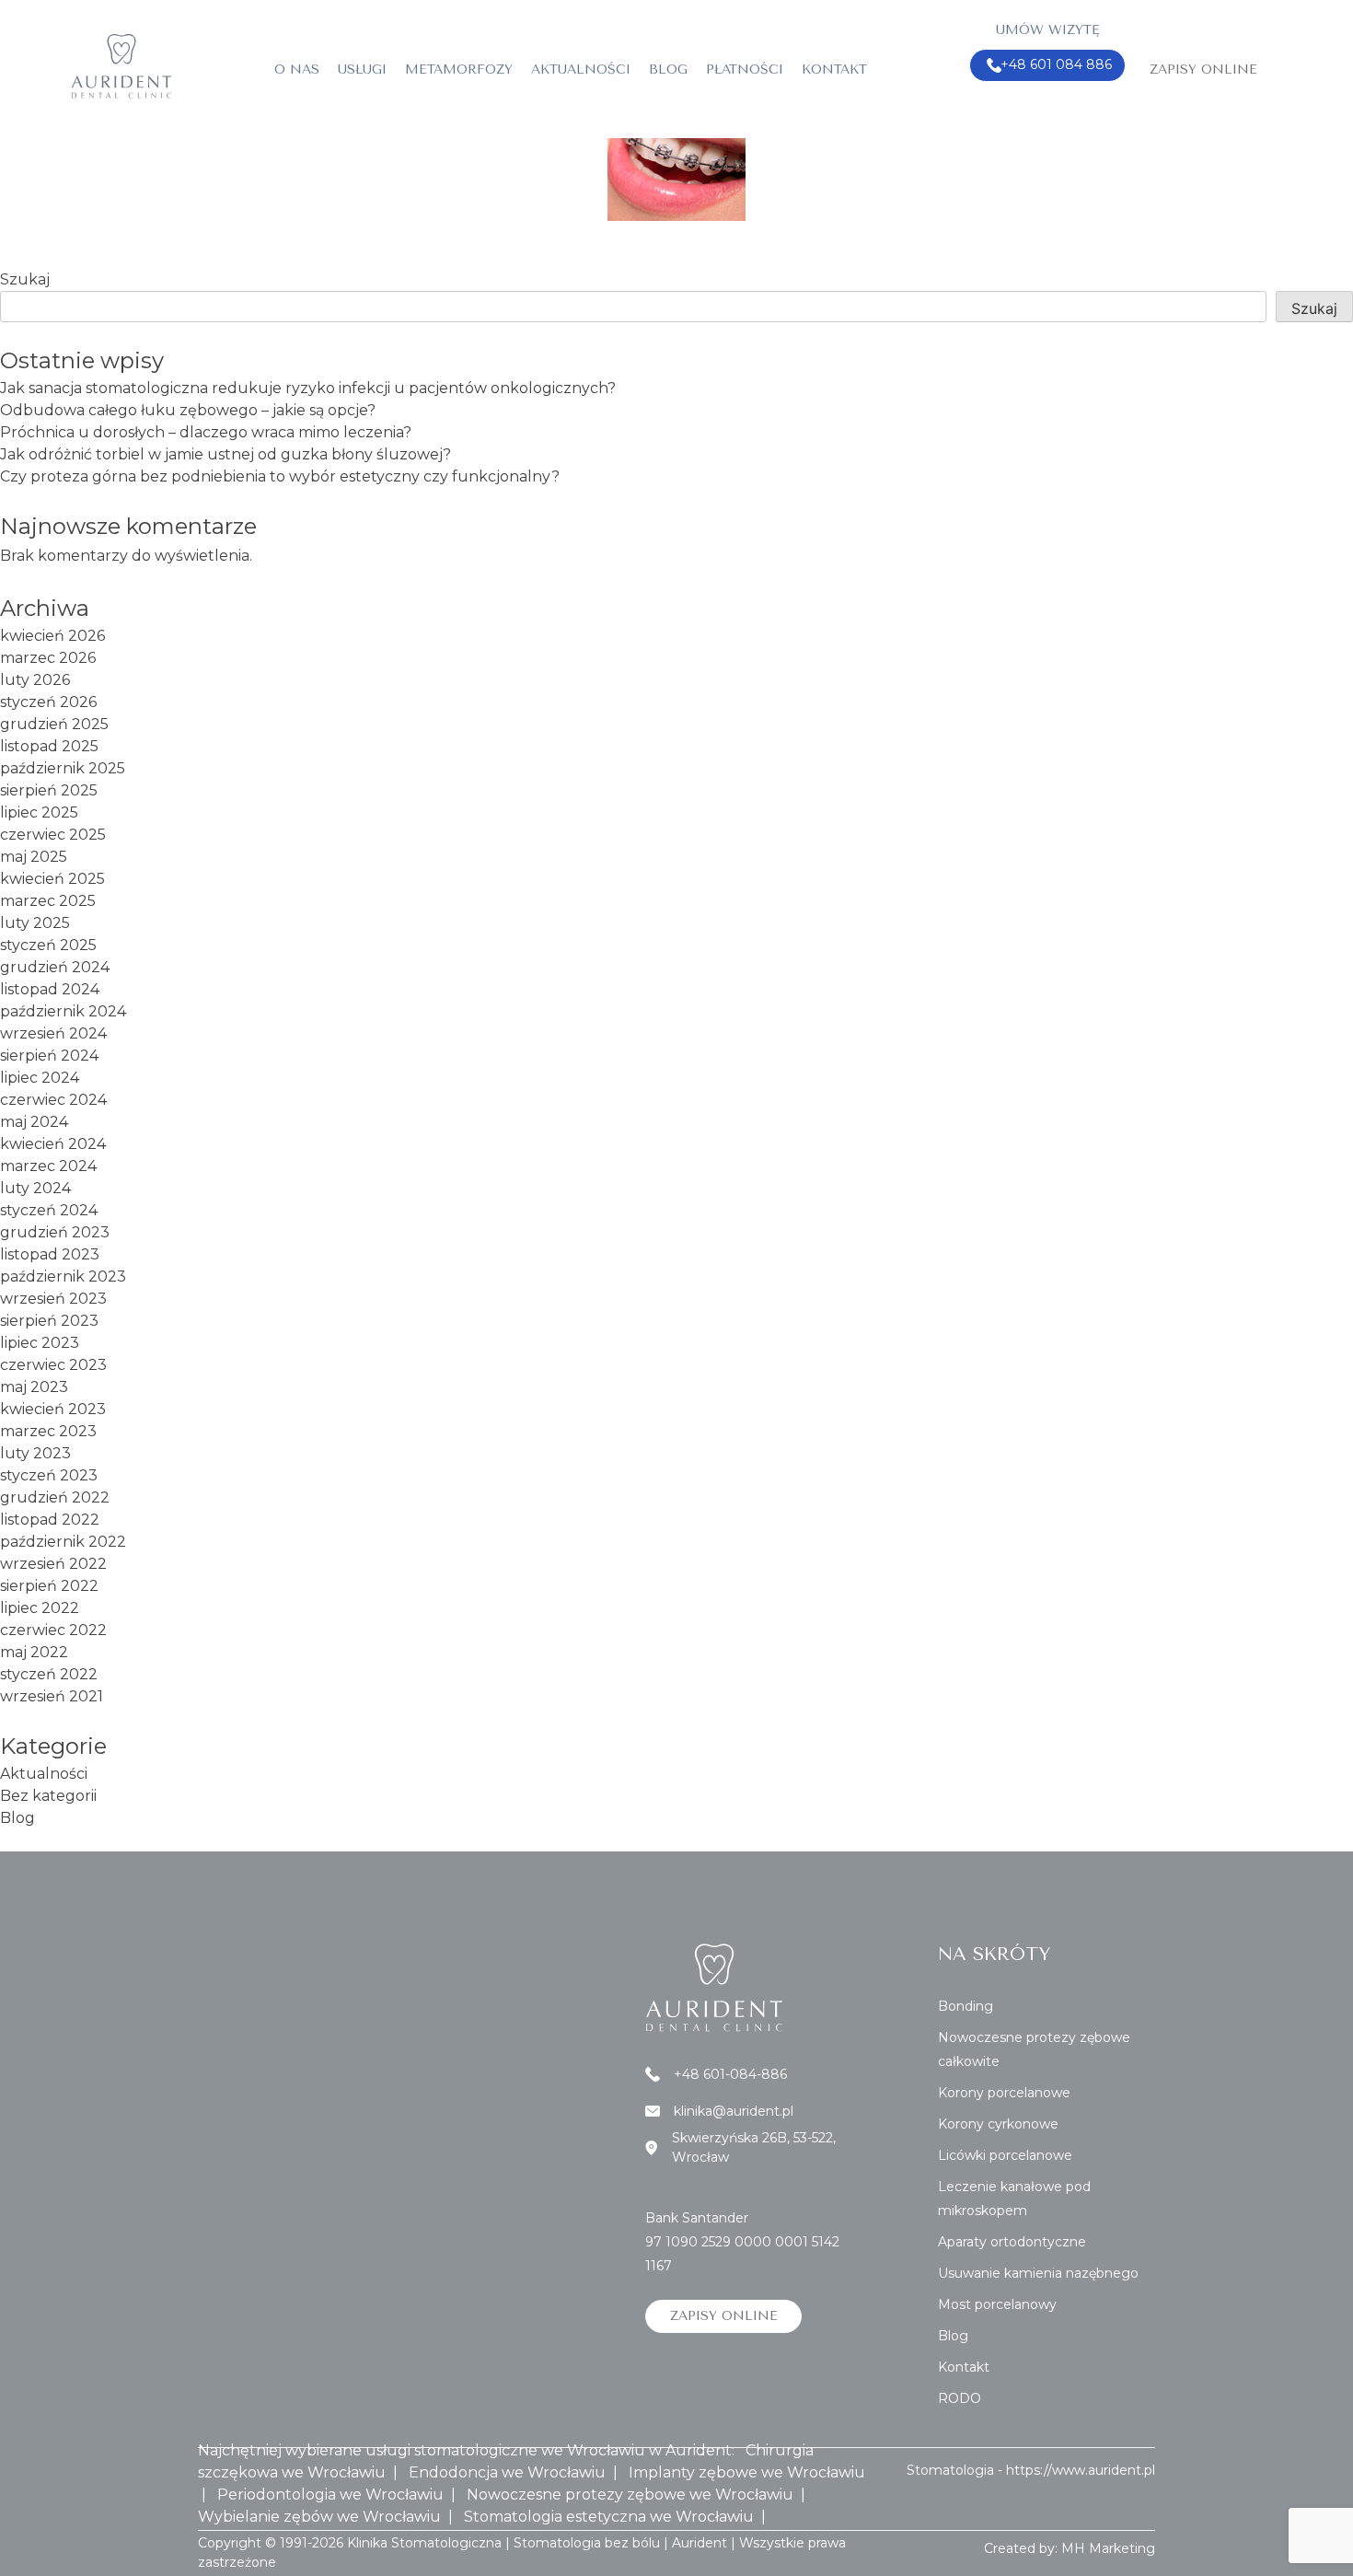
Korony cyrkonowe (998, 2124)
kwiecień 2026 (52, 636)
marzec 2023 (48, 1431)
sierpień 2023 (49, 1321)
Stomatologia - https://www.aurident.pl (1031, 2470)
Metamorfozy (459, 70)
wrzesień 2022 (53, 1564)
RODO (960, 2398)
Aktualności (581, 70)
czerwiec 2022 (53, 1630)
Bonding (966, 2006)
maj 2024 (34, 1122)
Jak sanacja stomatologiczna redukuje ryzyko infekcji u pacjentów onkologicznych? (308, 388)
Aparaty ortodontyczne (1012, 2242)
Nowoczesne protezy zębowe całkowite (1034, 2049)
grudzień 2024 (55, 967)
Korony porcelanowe (1004, 2093)
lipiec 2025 (39, 812)
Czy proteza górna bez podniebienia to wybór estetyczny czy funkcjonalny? (280, 476)
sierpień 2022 (49, 1586)
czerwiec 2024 (53, 1100)
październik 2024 (63, 1011)
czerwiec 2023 (53, 1365)
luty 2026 (35, 680)
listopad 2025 (49, 746)
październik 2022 (63, 1542)
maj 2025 (34, 857)
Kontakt (834, 70)
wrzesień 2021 (52, 1696)
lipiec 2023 (40, 1343)
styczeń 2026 (48, 702)
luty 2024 (35, 1188)
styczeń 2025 (48, 945)
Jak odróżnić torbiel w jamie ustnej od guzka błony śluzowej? (225, 454)
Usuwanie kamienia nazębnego (1038, 2273)
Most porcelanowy (997, 2304)
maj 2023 (34, 1387)
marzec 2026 (48, 658)
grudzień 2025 (54, 724)
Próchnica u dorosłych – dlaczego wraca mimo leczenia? (206, 432)
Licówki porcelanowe (1005, 2155)
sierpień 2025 (49, 790)
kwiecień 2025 (52, 879)
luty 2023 (35, 1453)
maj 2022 (34, 1652)
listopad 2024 (50, 989)
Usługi (362, 70)
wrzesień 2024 (53, 1033)
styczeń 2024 (49, 1210)
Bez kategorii (48, 1796)
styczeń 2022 (49, 1674)
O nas (297, 70)
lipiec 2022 (40, 1608)
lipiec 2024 (40, 1078)
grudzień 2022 (55, 1497)
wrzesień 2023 (53, 1299)
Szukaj (25, 279)
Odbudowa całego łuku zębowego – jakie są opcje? (188, 410)
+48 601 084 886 (1056, 64)
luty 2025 (35, 923)
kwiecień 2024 (53, 1144)
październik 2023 (63, 1276)
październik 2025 (63, 768)
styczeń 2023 (49, 1475)
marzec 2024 (48, 1166)
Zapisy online (1203, 70)
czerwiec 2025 (53, 835)
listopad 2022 (50, 1520)
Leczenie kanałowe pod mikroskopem (1014, 2199)
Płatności (745, 70)
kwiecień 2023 (53, 1409)
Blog (668, 70)
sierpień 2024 (49, 1056)
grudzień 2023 (55, 1232)
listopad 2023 (50, 1254)
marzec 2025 (48, 901)
